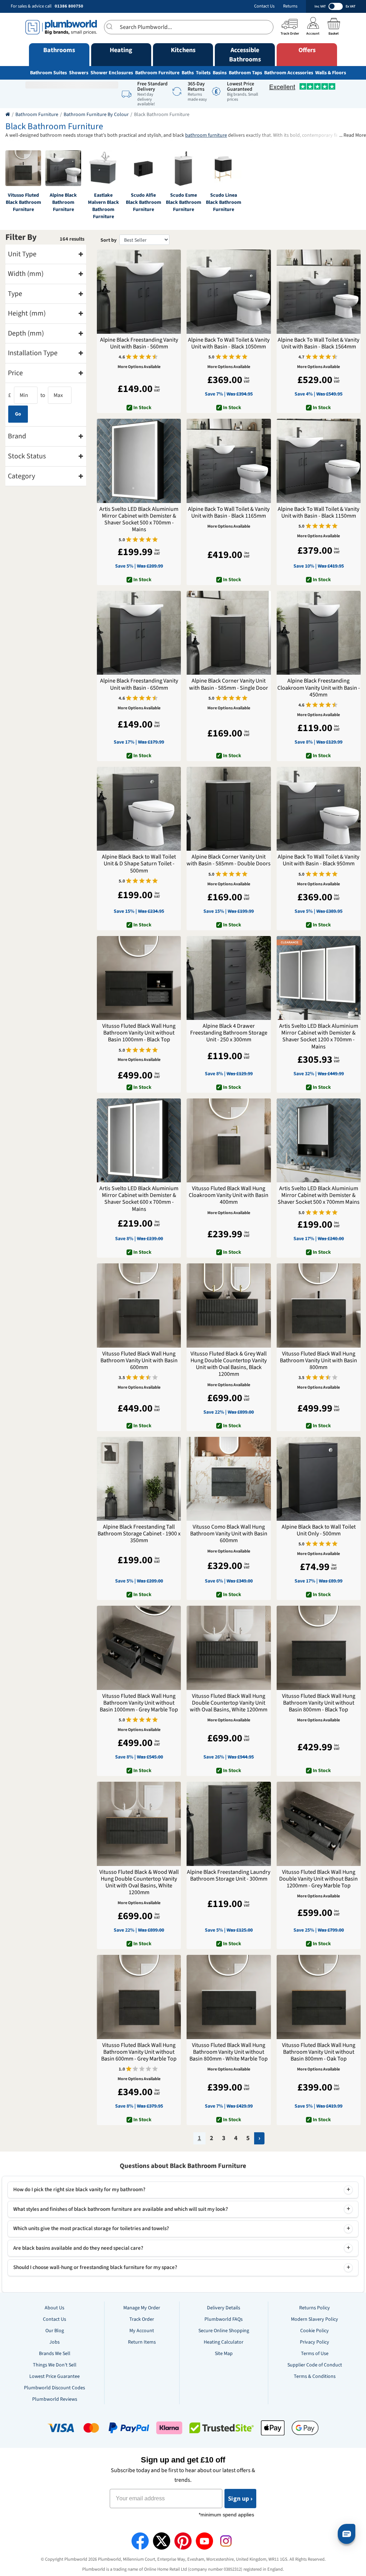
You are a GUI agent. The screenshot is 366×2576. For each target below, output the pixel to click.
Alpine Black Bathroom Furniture (63, 202)
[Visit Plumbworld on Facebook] (140, 2541)
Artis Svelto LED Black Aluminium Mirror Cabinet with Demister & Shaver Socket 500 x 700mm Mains (319, 1196)
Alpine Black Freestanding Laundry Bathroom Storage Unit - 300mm (229, 1876)
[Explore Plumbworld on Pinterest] (183, 2541)
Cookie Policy (315, 2331)
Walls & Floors (331, 73)
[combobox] (189, 27)
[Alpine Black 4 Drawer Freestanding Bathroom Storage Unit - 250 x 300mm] (229, 978)
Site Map (224, 2354)
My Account (142, 2331)
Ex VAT (350, 6)
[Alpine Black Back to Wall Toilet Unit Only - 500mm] (319, 1479)
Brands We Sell (55, 2354)
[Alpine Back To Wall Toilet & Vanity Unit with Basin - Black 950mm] (319, 809)
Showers (79, 73)
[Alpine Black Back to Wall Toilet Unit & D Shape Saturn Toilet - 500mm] (139, 809)
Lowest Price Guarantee (55, 2376)
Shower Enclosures (112, 73)
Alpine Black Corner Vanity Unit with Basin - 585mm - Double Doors (229, 860)
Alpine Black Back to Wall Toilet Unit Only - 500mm (319, 1530)
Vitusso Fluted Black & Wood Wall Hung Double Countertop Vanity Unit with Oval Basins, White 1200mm (139, 1883)
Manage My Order (142, 2308)
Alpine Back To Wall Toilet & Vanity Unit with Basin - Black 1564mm (318, 343)
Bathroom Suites (48, 73)
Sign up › (240, 2499)
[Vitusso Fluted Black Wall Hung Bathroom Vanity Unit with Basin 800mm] (319, 1305)
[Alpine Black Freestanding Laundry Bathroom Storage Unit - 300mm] (229, 1824)
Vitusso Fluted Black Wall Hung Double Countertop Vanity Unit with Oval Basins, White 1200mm (229, 1703)
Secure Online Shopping (224, 2331)
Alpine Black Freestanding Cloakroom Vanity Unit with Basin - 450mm (319, 688)
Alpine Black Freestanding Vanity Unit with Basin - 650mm (139, 684)
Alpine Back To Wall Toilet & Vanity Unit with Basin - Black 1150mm (318, 513)
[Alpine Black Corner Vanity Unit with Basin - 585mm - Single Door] (229, 633)
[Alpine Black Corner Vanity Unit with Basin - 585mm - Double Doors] (229, 809)
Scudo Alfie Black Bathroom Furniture (144, 202)
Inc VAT (320, 6)
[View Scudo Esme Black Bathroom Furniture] (183, 168)
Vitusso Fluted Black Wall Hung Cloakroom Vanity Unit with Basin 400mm (229, 1196)
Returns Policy (315, 2308)
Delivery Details (224, 2308)
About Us (55, 2308)
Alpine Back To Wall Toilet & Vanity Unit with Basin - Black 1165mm (229, 513)
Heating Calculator (224, 2342)
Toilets (203, 73)
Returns (290, 6)
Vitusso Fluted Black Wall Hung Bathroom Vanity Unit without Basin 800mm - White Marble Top (229, 2052)
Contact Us (264, 6)
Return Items (142, 2342)
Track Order (142, 2319)
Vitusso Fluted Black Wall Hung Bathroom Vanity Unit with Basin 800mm (318, 1361)
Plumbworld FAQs (224, 2319)
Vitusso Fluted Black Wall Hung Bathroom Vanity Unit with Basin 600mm (139, 1361)
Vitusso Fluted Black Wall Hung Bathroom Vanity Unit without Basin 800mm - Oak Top (319, 2052)
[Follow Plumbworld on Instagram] (226, 2541)
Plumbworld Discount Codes (55, 2388)
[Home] (8, 115)
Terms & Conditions (315, 2376)
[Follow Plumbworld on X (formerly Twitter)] (162, 2541)
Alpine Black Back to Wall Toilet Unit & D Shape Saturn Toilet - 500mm (139, 864)
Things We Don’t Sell (55, 2365)
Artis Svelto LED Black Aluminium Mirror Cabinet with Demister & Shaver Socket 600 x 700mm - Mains (139, 1199)
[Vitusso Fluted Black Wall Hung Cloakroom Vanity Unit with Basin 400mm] (229, 1140)
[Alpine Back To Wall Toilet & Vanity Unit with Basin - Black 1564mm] (319, 291)
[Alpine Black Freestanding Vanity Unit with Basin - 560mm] (139, 291)
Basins (220, 73)
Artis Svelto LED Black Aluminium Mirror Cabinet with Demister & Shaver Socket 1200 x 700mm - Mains (319, 1037)
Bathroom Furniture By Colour (96, 115)
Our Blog (55, 2331)
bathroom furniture (206, 135)
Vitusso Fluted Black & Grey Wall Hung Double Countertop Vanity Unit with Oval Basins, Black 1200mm (229, 1364)
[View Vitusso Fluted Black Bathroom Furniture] (23, 168)
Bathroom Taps (245, 73)
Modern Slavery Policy (315, 2319)
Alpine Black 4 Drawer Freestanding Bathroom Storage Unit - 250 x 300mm (229, 1033)
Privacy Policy (315, 2342)
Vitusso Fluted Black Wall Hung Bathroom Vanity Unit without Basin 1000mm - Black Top (139, 1033)
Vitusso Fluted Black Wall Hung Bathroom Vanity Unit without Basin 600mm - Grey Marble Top (139, 2052)
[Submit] (112, 26)
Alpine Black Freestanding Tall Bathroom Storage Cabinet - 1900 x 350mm (139, 1534)
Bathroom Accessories (289, 73)
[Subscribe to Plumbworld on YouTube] (204, 2541)
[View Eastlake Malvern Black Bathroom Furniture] (103, 168)
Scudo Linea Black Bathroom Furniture (224, 202)
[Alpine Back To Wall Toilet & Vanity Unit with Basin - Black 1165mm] (229, 461)
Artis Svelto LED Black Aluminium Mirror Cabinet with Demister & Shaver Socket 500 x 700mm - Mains (139, 520)
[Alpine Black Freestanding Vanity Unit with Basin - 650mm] (139, 633)
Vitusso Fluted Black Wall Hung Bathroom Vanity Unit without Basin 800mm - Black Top (319, 1703)
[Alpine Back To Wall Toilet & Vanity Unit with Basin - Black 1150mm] (319, 461)
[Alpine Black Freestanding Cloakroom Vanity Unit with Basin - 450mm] (319, 633)
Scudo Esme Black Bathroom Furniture (184, 202)
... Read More (353, 135)
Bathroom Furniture (157, 73)
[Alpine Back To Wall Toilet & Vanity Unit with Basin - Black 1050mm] (229, 291)
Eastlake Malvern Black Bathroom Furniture (103, 206)
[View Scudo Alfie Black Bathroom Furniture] (143, 168)
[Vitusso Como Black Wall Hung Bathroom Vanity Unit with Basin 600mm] (229, 1479)
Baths (188, 73)
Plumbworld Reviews (55, 2399)
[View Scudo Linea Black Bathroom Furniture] (223, 168)
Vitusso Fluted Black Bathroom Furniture (23, 202)
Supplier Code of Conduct (315, 2365)
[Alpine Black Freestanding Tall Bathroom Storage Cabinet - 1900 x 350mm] (139, 1479)
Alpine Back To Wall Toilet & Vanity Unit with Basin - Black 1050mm (229, 343)
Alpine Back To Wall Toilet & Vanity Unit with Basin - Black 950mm (318, 860)
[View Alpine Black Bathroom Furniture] (63, 168)
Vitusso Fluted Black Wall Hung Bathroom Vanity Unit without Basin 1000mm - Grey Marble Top (139, 1703)
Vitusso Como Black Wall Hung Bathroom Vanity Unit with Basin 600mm (229, 1534)
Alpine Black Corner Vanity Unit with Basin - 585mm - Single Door (229, 684)
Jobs (55, 2342)
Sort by (108, 240)
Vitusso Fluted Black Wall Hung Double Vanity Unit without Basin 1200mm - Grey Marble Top (318, 1879)
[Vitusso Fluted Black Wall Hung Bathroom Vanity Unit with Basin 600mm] (139, 1305)
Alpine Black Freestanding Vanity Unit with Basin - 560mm (139, 343)
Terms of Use (315, 2354)
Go (18, 414)
